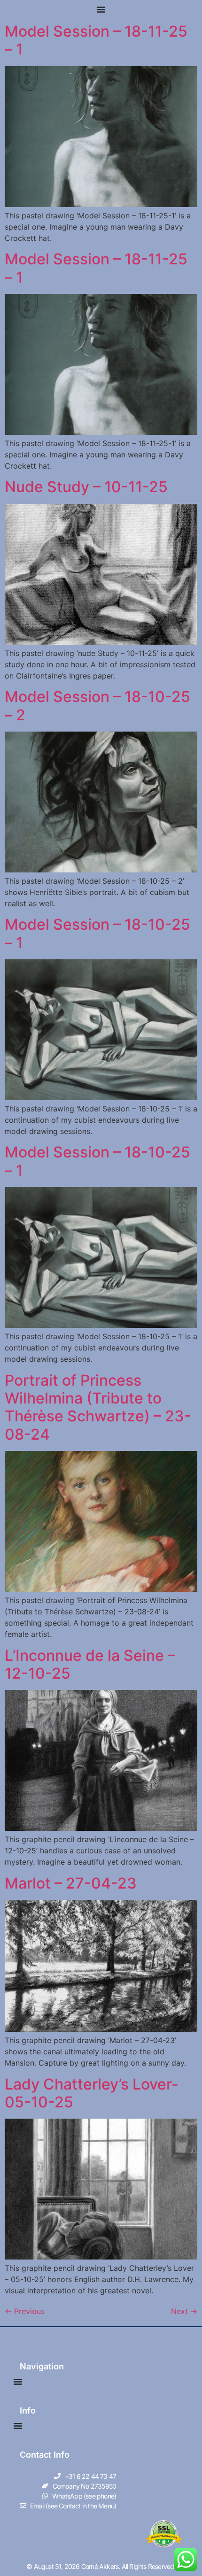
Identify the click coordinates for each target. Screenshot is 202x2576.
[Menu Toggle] (101, 9)
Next (184, 2311)
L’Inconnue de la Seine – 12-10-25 (90, 1664)
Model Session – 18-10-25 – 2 (97, 706)
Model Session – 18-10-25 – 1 (97, 933)
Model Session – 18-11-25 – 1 (96, 40)
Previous (25, 2311)
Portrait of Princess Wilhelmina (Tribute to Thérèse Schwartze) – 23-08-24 (98, 1407)
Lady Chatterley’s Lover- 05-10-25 (92, 2093)
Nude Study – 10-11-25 (86, 487)
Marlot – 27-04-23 (71, 1883)
